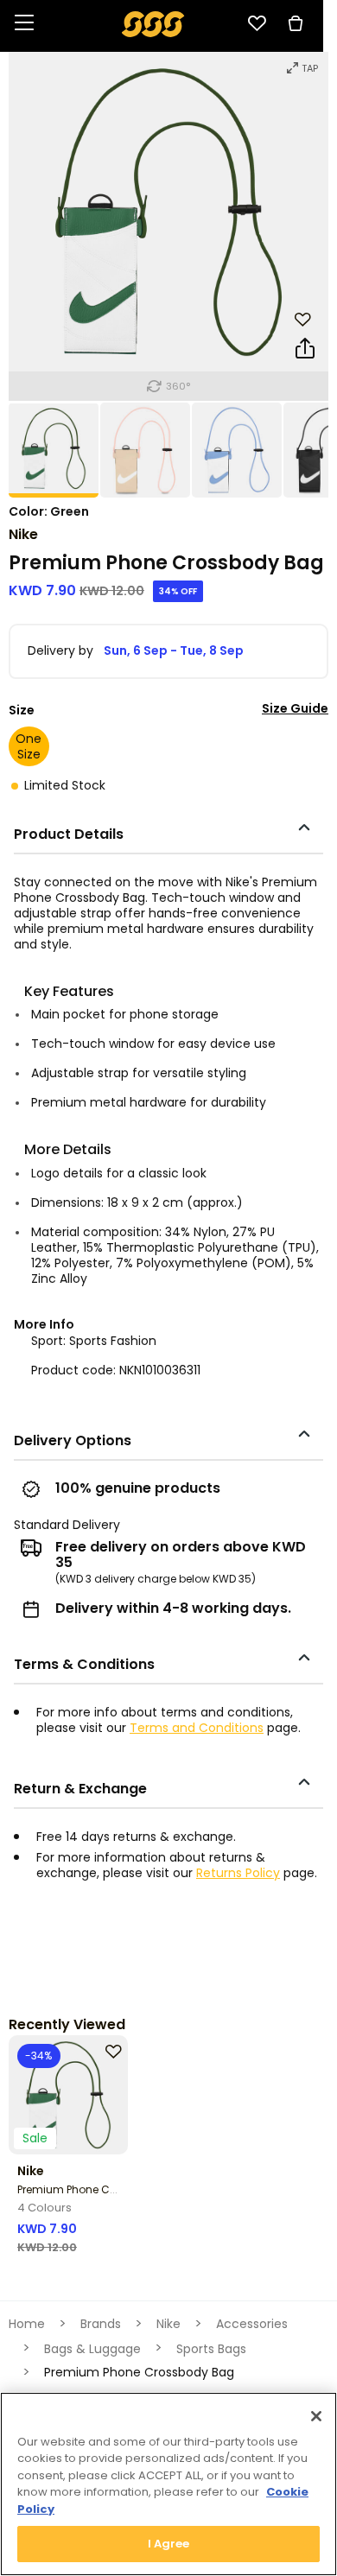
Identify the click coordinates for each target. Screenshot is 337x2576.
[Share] (305, 352)
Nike (23, 534)
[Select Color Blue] (238, 450)
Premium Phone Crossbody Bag (101, 2189)
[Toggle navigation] (24, 24)
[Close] (316, 2416)
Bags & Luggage (92, 2349)
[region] (168, 2484)
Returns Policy (238, 1873)
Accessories (252, 2324)
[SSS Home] (153, 23)
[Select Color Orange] (146, 450)
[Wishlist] (257, 23)
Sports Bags (211, 2349)
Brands (101, 2324)
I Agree (169, 2544)
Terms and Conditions (197, 1728)
